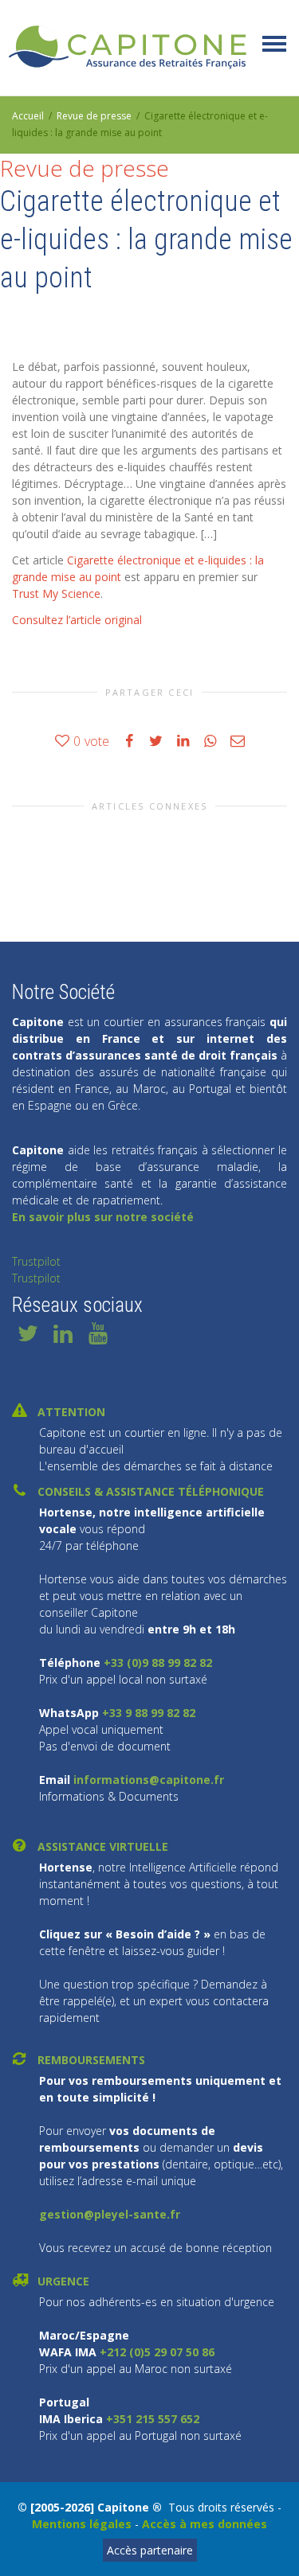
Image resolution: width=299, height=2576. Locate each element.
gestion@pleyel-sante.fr (110, 2214)
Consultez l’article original (77, 620)
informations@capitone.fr (147, 1780)
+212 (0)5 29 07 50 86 (157, 2352)
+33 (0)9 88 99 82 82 (158, 1663)
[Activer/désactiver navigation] (274, 44)
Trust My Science (56, 593)
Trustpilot (36, 1261)
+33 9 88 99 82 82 (147, 1713)
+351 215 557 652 (153, 2419)
